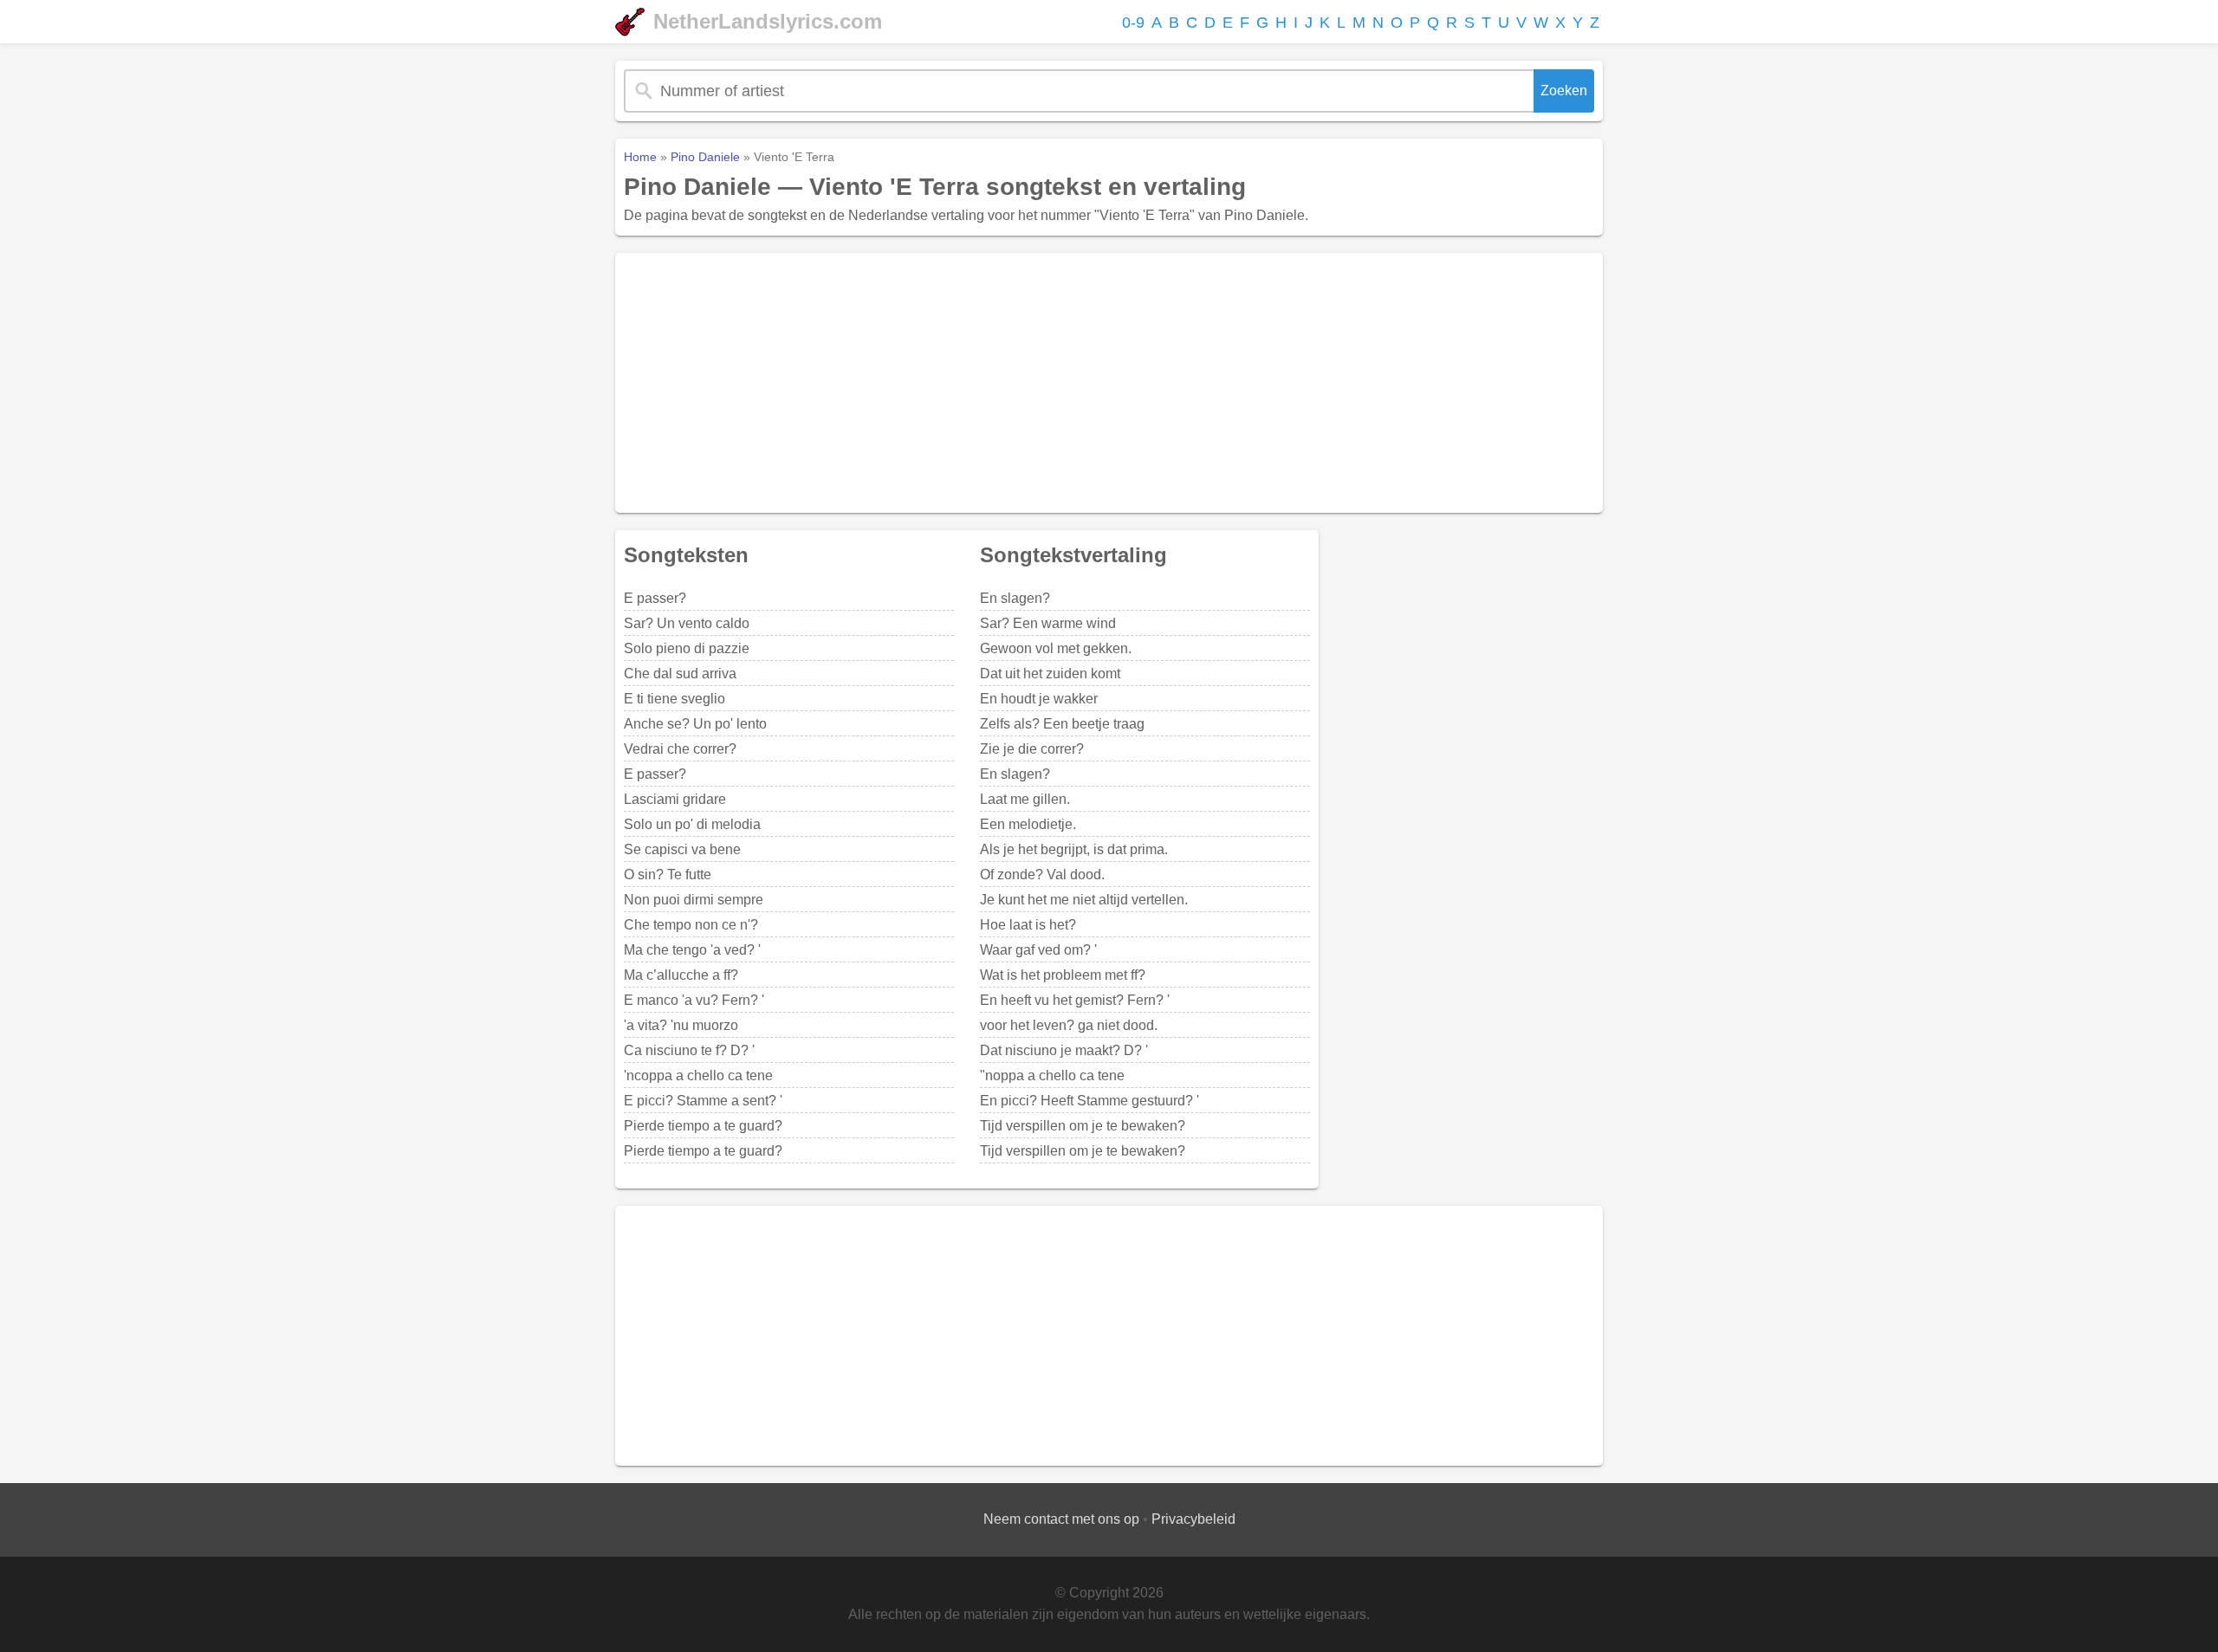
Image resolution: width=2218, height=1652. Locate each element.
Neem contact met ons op (1061, 1519)
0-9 (1133, 23)
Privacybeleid (1193, 1519)
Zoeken (1564, 91)
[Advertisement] (1109, 383)
